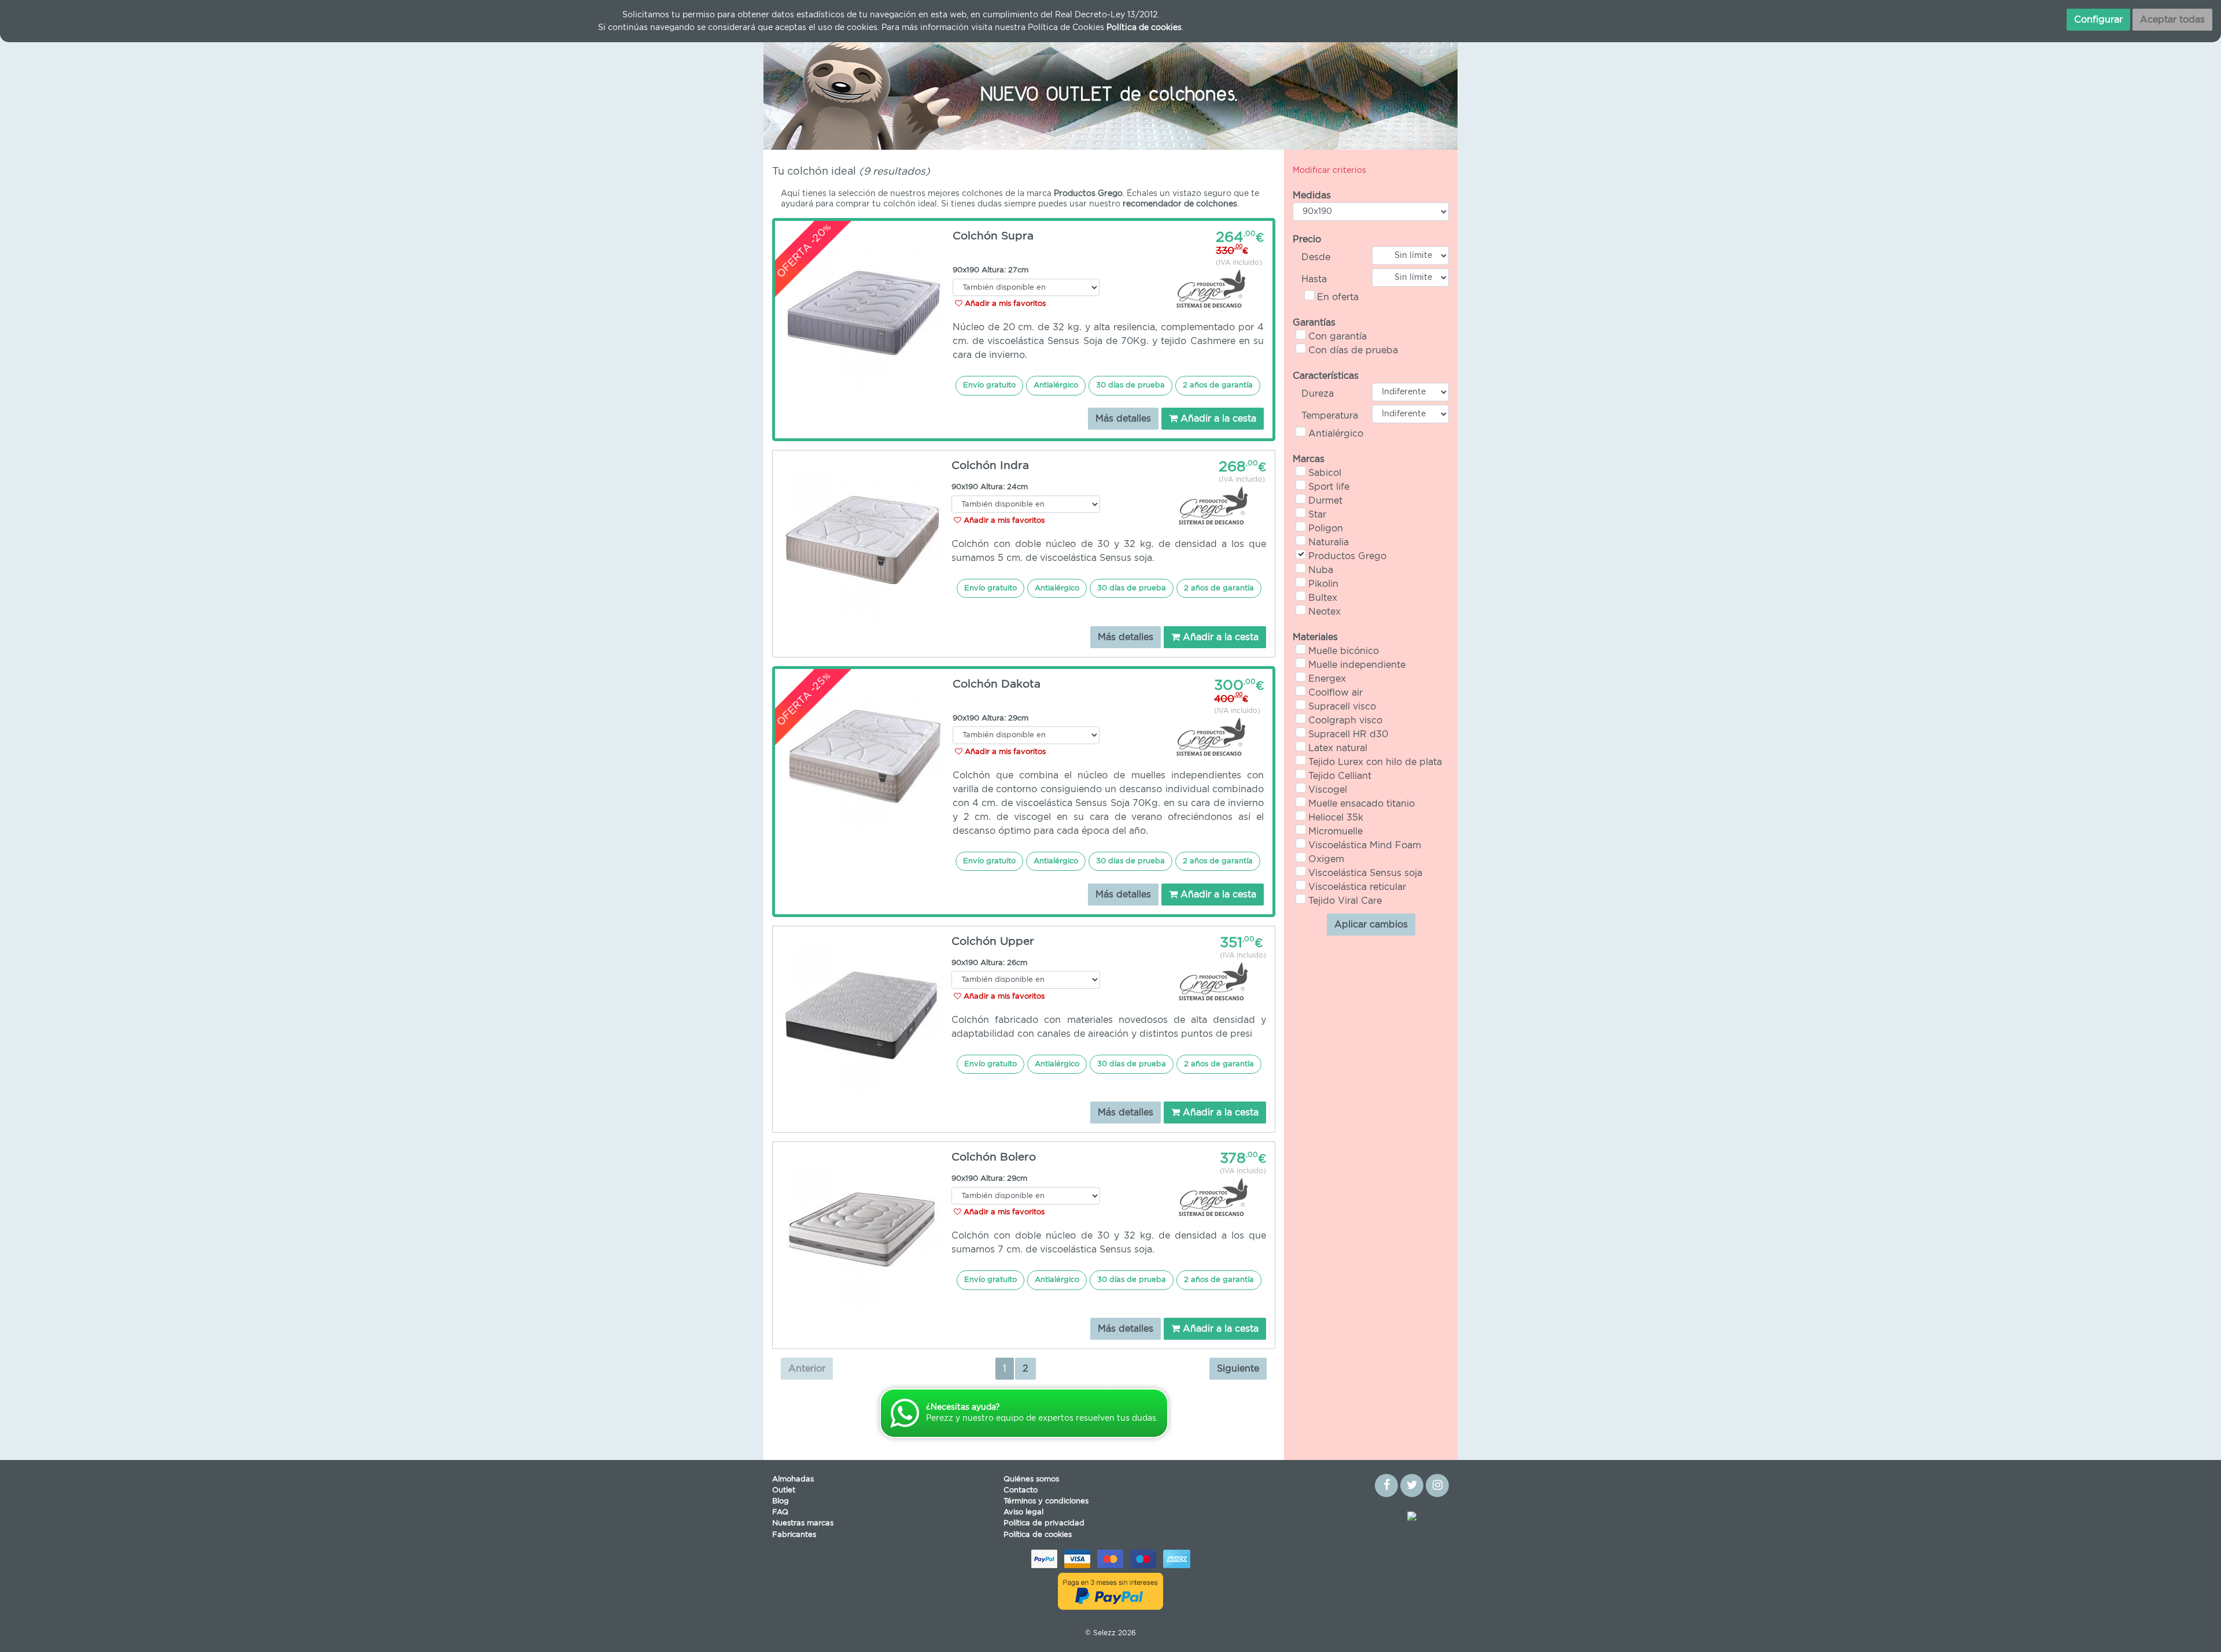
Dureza (1318, 394)
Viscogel (1328, 790)
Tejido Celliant (1340, 776)
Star (1317, 515)
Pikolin (1323, 584)
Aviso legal (1023, 1512)
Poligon (1326, 529)
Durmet (1325, 501)
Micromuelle (1335, 831)
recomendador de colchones (1180, 204)
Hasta (1314, 279)
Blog (781, 1501)
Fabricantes (794, 1535)
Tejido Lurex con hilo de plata (1375, 762)
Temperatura (1330, 416)
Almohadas (793, 1479)
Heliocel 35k (1336, 818)
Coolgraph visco (1345, 720)
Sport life (1329, 487)
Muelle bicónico (1344, 651)
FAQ (780, 1512)
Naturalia (1329, 542)
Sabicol (1325, 473)
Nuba (1321, 570)
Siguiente (1238, 1369)
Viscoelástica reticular (1357, 887)
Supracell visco (1342, 707)
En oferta (1338, 297)
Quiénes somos (1031, 1479)
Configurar (2098, 20)
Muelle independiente (1357, 665)
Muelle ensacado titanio (1362, 804)
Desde (1316, 257)
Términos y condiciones (1046, 1501)
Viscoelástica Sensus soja (1365, 873)
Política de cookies (1038, 1535)
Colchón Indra (990, 466)
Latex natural (1338, 748)
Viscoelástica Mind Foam (1365, 845)
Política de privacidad (1044, 1523)
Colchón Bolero (994, 1157)
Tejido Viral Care (1345, 901)
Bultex (1323, 598)
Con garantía (1338, 337)
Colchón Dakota (997, 684)
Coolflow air (1335, 693)
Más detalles (1123, 419)
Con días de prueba (1353, 350)
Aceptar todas (2172, 20)
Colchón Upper (993, 942)
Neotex (1325, 612)
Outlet (784, 1490)
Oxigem (1326, 859)
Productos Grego (1347, 556)
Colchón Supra (993, 236)
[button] (816, 92)
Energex (1327, 679)
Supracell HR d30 (1348, 734)
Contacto (1021, 1490)
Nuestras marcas (803, 1523)
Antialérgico (1336, 434)
